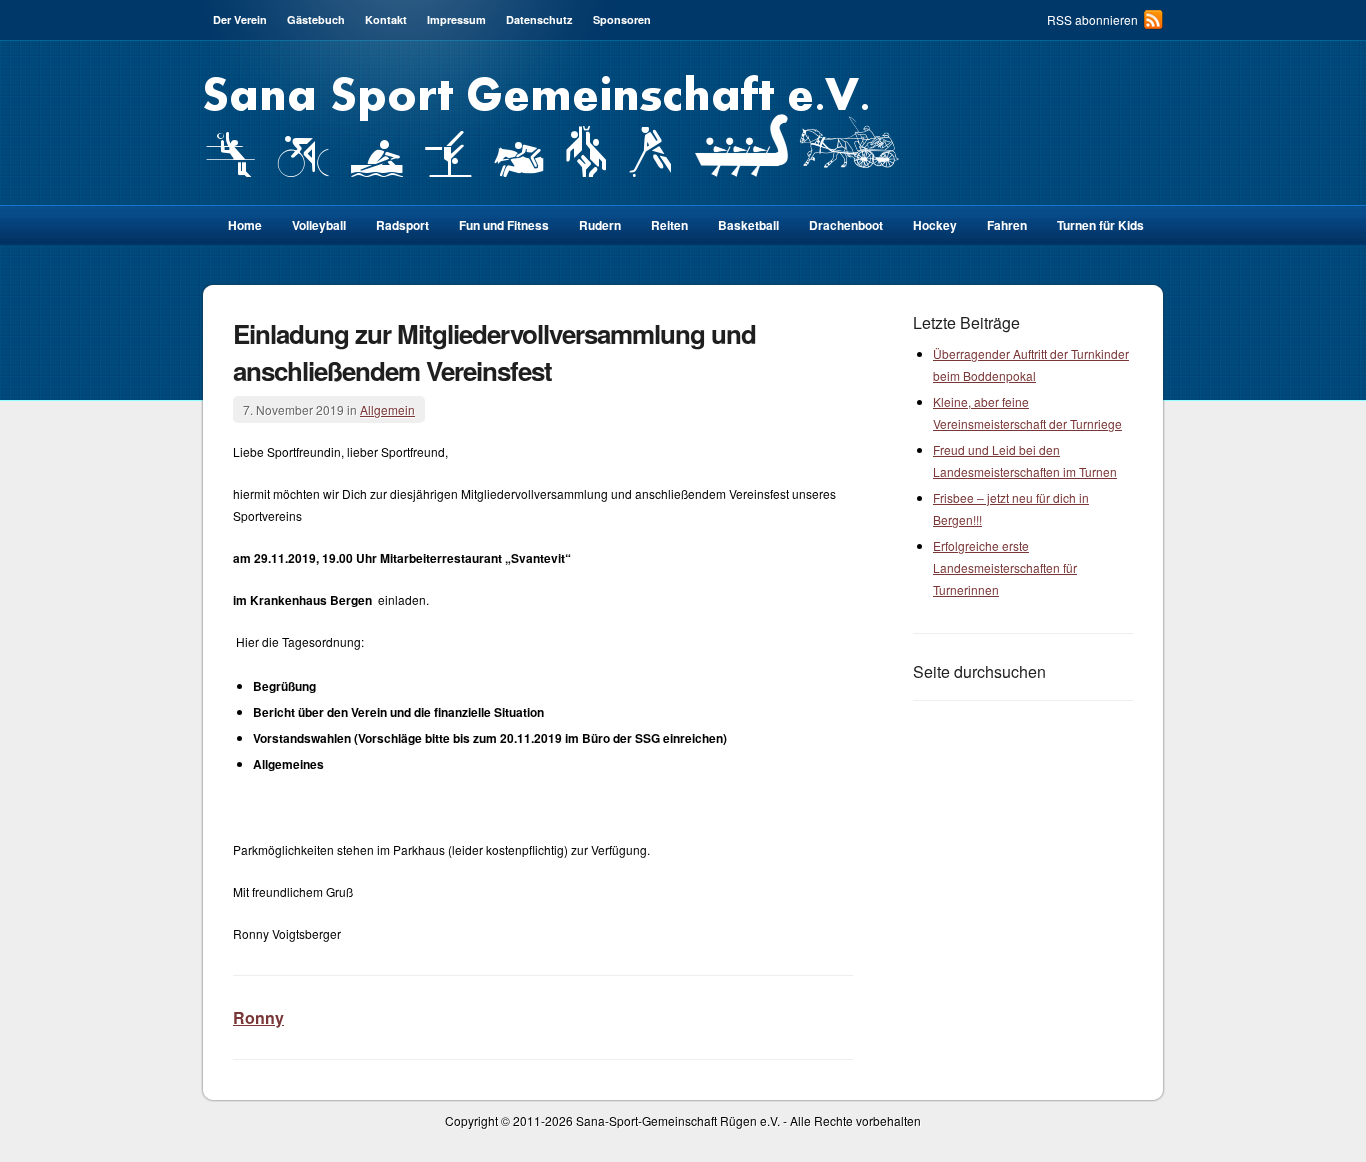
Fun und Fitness (504, 225)
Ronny (258, 1017)
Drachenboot (846, 225)
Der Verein (240, 19)
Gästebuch (316, 19)
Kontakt (386, 19)
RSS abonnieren (1092, 19)
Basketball (748, 225)
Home (245, 225)
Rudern (600, 225)
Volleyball (319, 225)
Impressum (456, 19)
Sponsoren (622, 19)
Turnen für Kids (1100, 225)
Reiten (669, 225)
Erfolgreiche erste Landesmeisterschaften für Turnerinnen (1005, 567)
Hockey (935, 225)
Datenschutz (539, 19)
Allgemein (387, 409)
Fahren (1007, 225)
